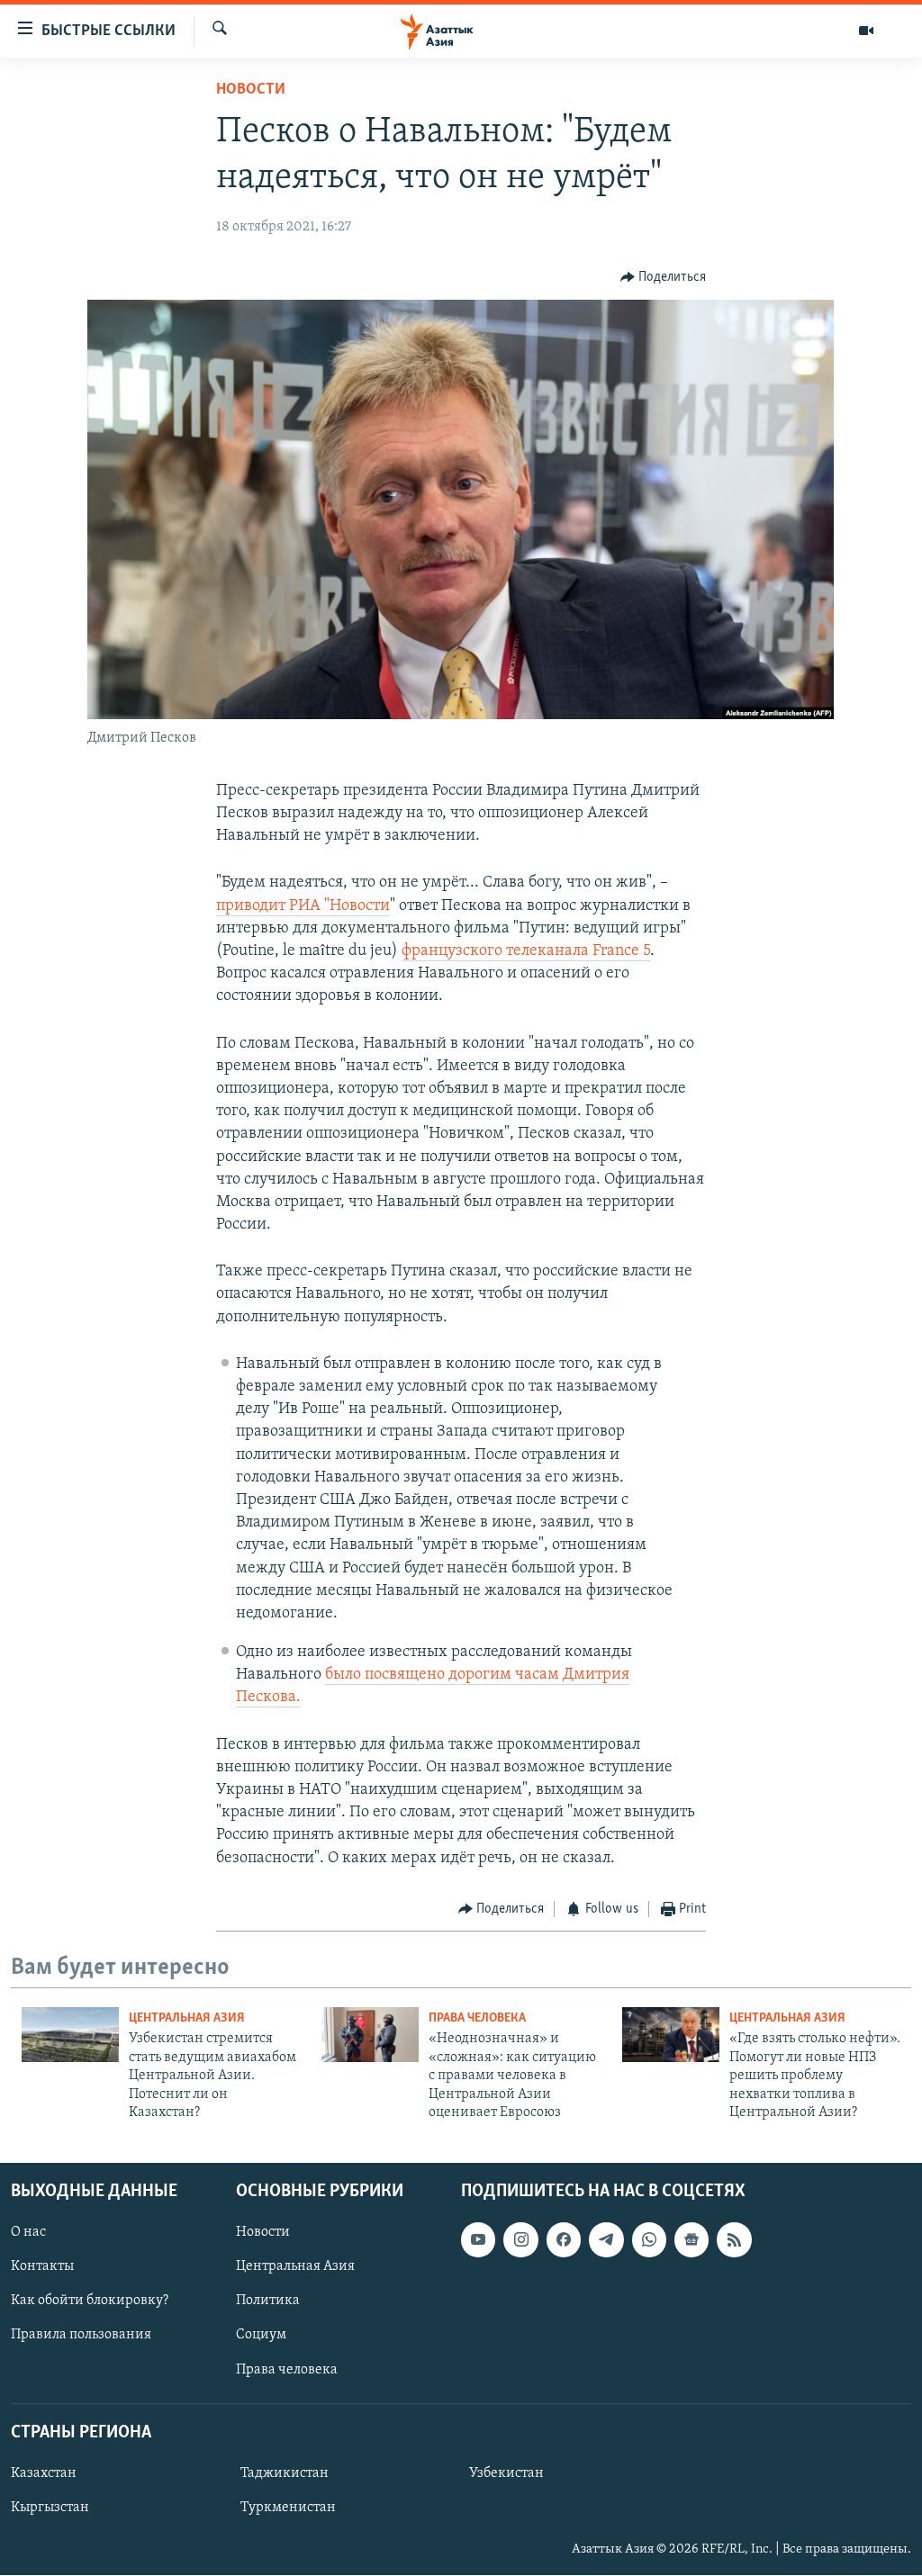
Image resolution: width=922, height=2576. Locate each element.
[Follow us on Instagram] (520, 2240)
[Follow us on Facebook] (564, 2240)
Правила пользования (81, 2336)
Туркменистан (288, 2508)
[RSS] (734, 2240)
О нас (28, 2233)
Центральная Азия (187, 2018)
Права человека (477, 2018)
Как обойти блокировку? (90, 2301)
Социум (261, 2336)
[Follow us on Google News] (691, 2240)
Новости (251, 90)
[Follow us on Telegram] (606, 2240)
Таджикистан (285, 2473)
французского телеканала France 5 (526, 951)
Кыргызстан (50, 2508)
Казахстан (44, 2473)
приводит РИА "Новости (303, 906)
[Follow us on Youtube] (478, 2240)
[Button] (664, 277)
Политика (268, 2301)
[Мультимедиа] (866, 31)
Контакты (42, 2267)
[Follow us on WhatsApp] (649, 2240)
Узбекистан (506, 2473)
